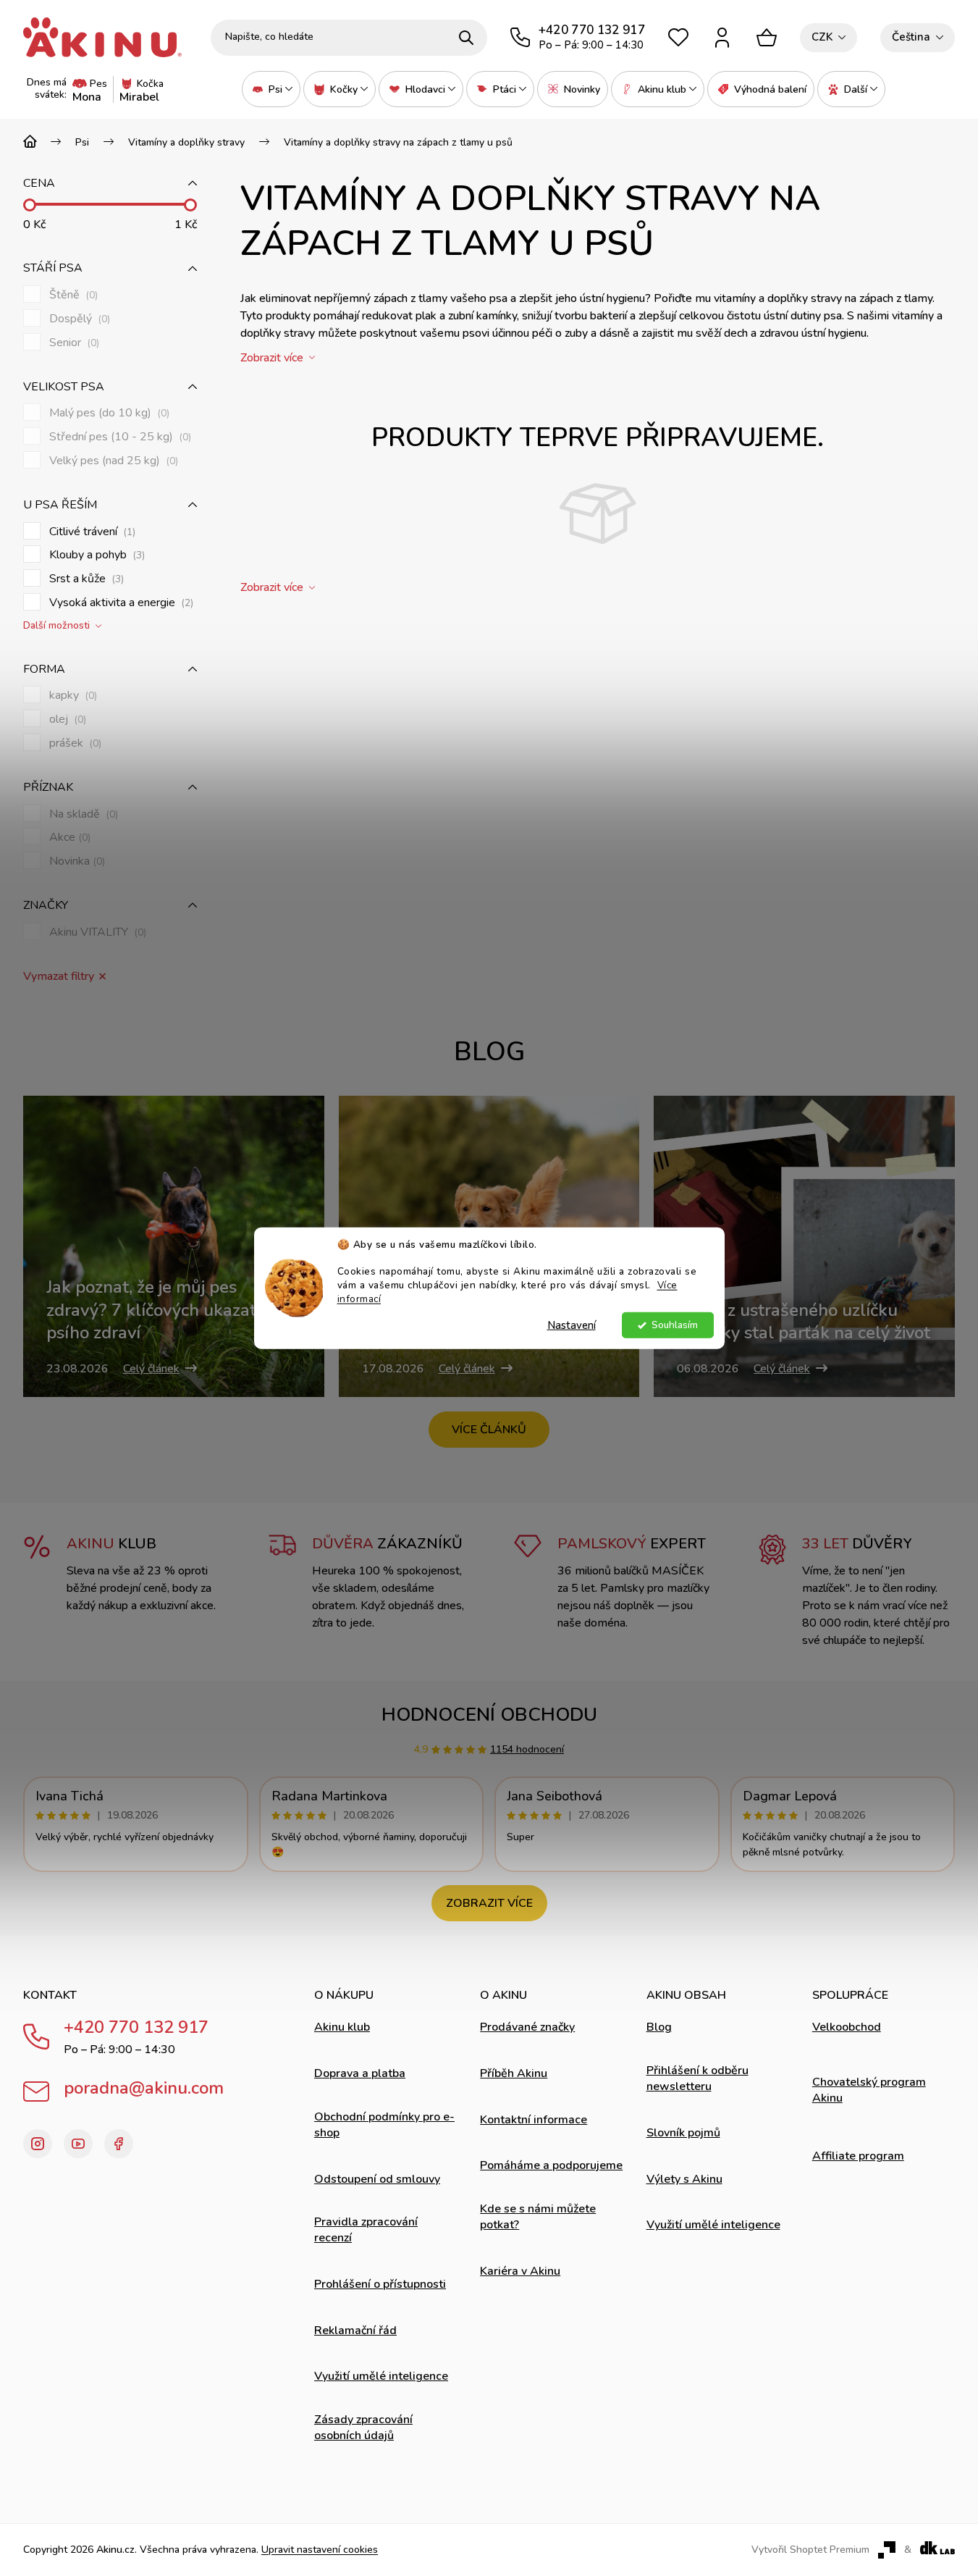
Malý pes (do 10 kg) (108, 413)
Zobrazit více (489, 1903)
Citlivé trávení (91, 532)
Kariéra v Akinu (520, 2271)
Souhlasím (675, 1325)
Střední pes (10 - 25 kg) (119, 437)
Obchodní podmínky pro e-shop (384, 2125)
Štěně (72, 295)
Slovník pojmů (683, 2133)
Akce (68, 838)
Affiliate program (858, 2156)
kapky (72, 696)
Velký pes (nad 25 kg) (112, 461)
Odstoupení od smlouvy (377, 2179)
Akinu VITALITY (96, 932)
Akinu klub (342, 2027)
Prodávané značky (527, 2027)
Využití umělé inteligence (381, 2376)
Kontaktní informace (534, 2120)
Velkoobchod (847, 2027)
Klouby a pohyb (96, 555)
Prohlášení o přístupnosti (380, 2284)
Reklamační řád (355, 2330)
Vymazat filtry (59, 977)
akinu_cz (38, 2144)
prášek (74, 743)
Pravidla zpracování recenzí (366, 2230)
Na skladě (82, 814)
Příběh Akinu (514, 2073)
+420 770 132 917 (136, 2027)
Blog (659, 2027)
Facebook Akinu (119, 2144)
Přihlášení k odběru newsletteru (697, 2078)
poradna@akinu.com (144, 2088)
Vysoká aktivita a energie (120, 603)
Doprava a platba (360, 2073)
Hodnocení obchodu (489, 1715)
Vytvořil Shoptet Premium (810, 2550)
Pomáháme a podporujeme (551, 2165)
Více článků (489, 1430)
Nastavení (572, 1325)
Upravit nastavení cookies (320, 2550)
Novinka (76, 861)
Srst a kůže (85, 579)
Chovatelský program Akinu (869, 2090)
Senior (73, 343)
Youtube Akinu (78, 2144)
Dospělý (78, 319)
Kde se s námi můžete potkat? (538, 2217)
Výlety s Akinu (684, 2179)
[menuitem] (271, 89)
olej (66, 719)
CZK (822, 37)
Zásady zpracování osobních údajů (363, 2428)
